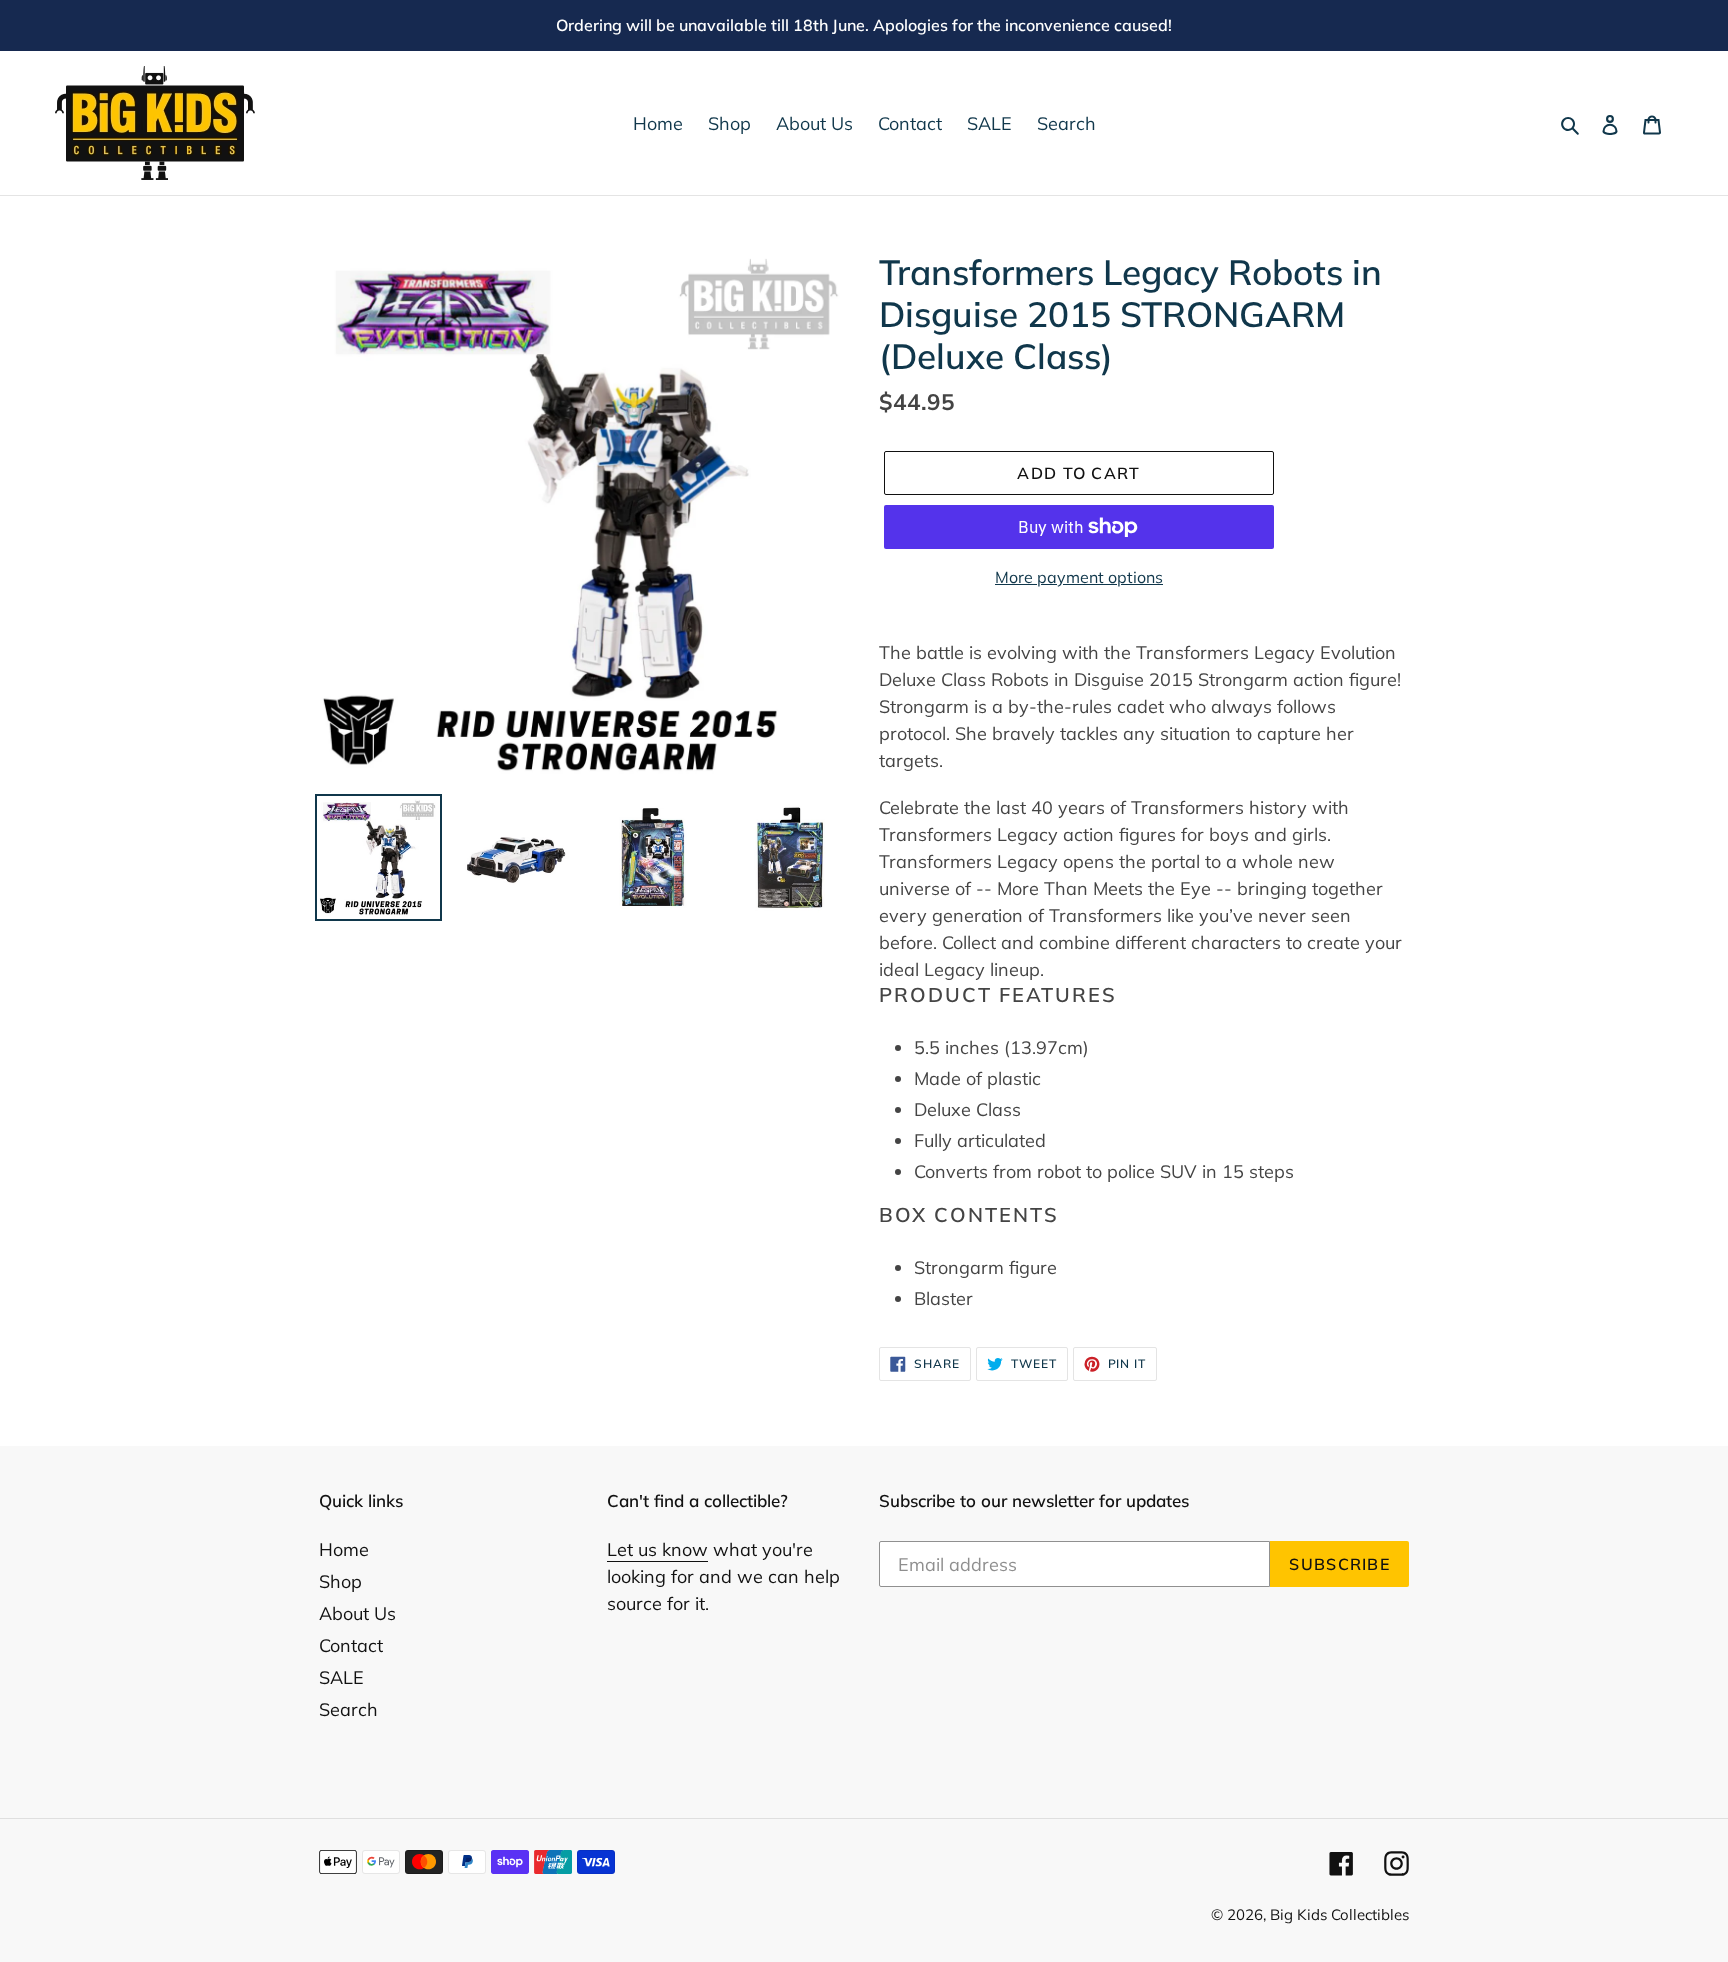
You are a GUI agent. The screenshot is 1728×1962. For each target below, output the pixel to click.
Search (348, 1709)
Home (344, 1549)
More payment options (1079, 577)
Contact (351, 1645)
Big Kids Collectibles (1339, 1914)
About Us (357, 1613)
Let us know (657, 1549)
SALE (341, 1677)
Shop (340, 1581)
